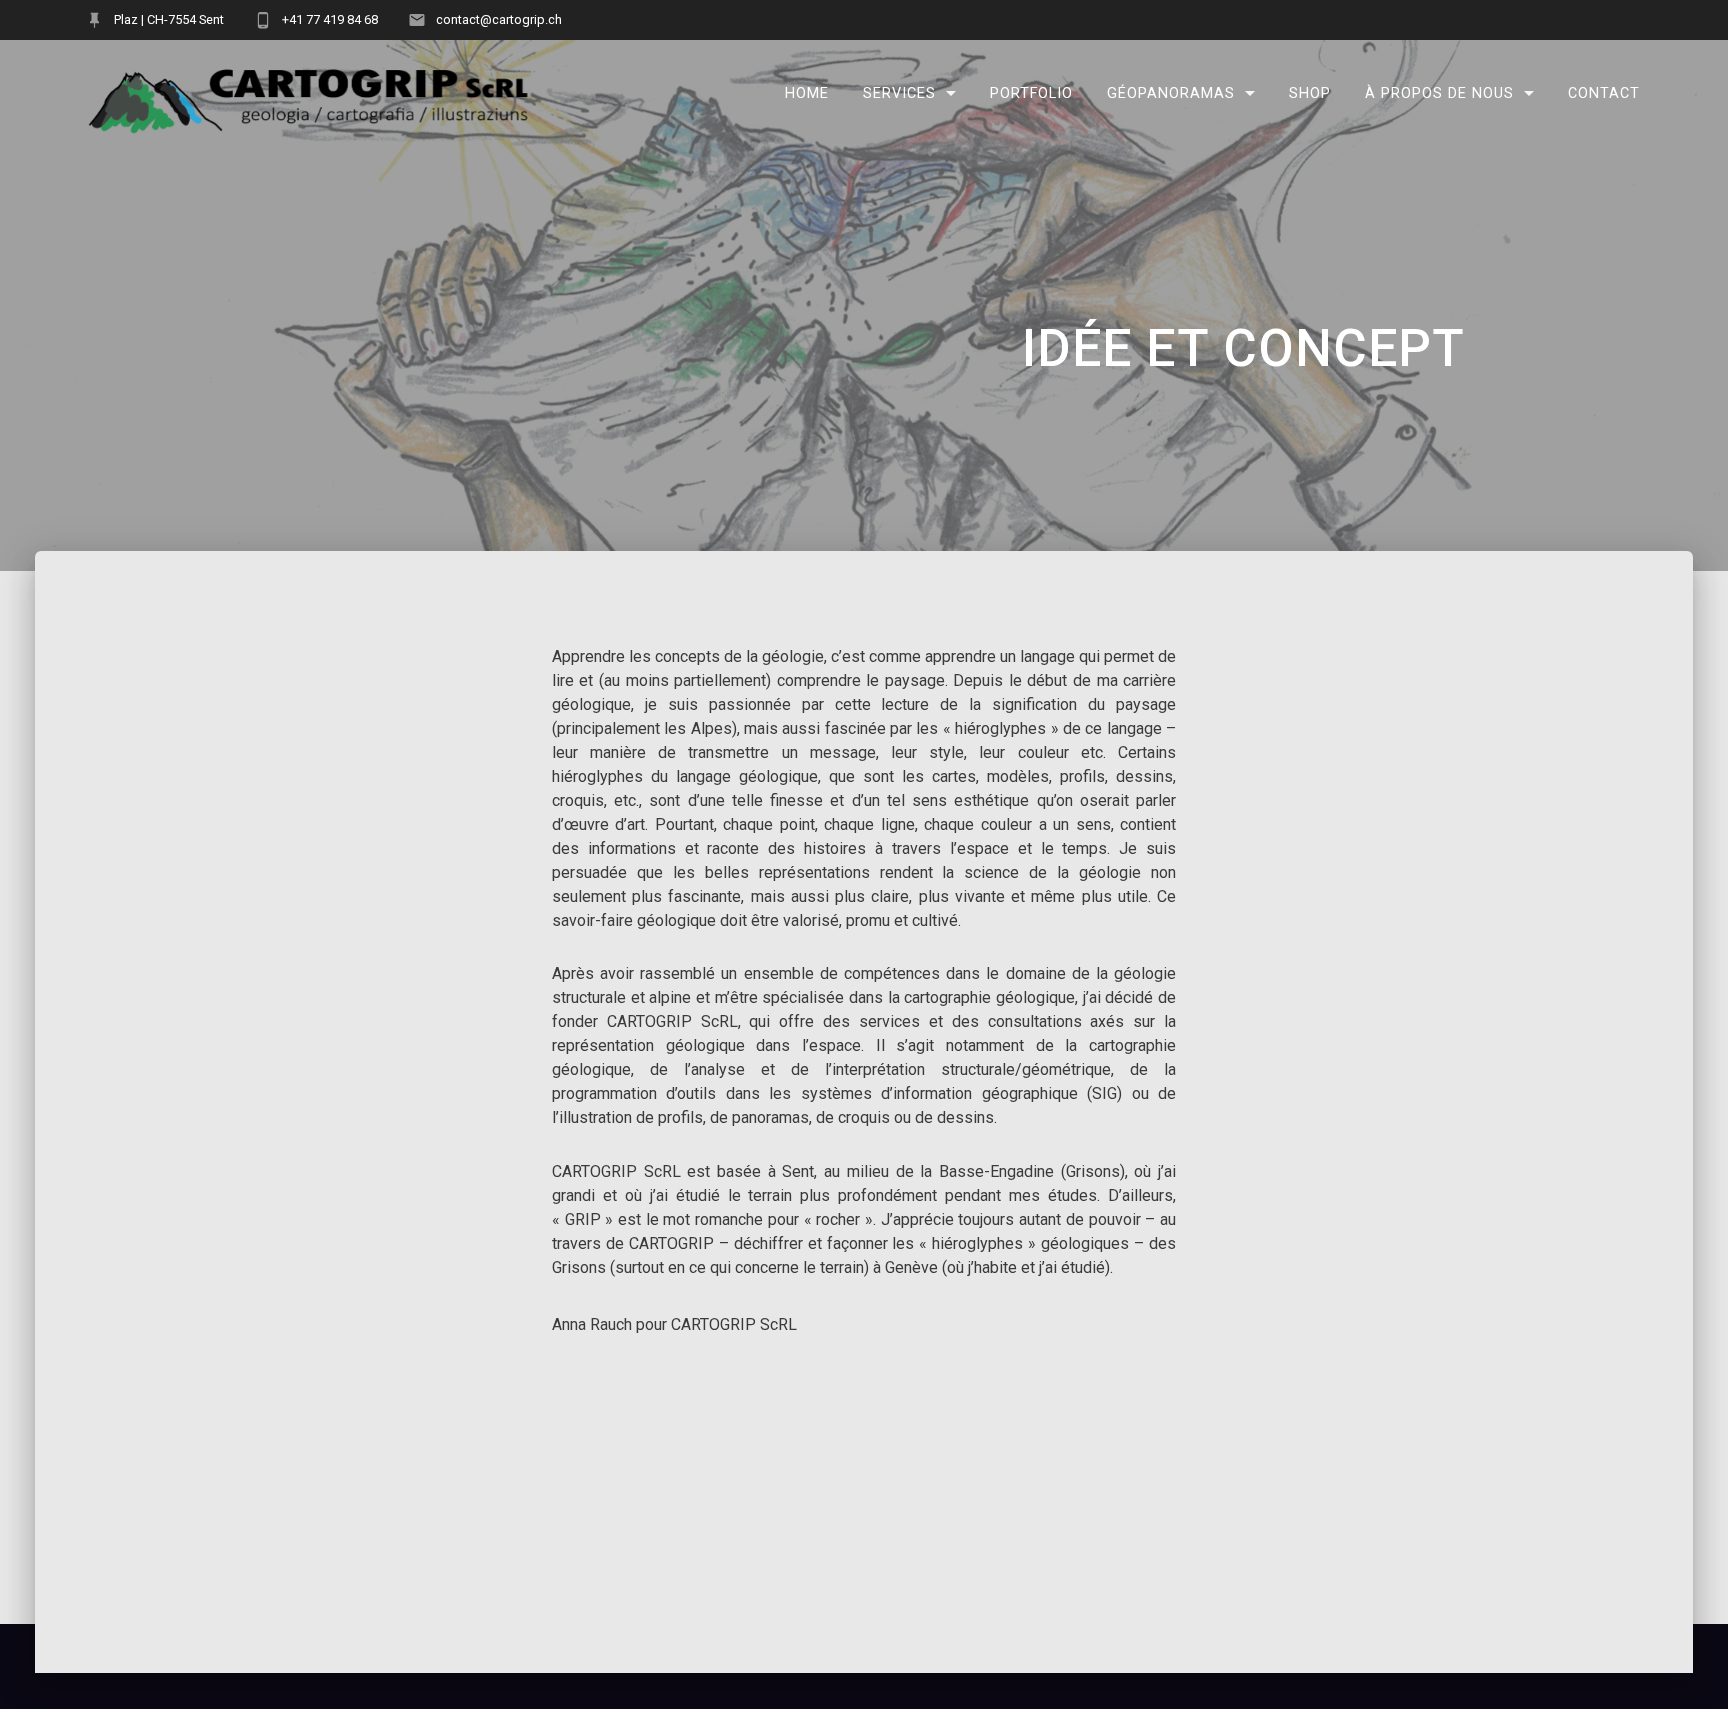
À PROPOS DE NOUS (1439, 93)
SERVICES (899, 93)
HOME (807, 93)
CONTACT (1604, 93)
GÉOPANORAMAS (1171, 93)
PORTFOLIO (1031, 93)
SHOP (1310, 93)
